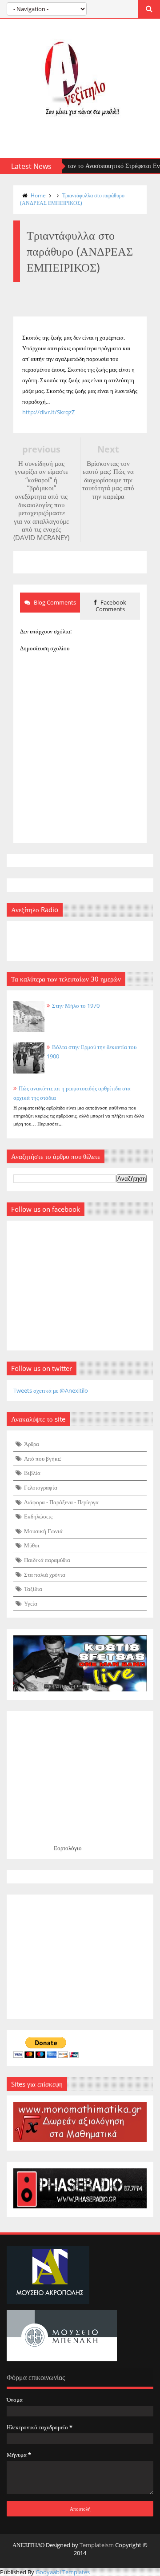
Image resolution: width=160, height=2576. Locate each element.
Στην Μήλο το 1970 (76, 1006)
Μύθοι (32, 1545)
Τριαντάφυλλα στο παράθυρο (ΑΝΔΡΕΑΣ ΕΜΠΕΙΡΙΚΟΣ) (72, 199)
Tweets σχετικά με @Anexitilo (51, 1390)
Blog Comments (54, 602)
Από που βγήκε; (43, 1458)
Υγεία (31, 1603)
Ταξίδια (33, 1589)
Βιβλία (32, 1473)
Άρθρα (32, 1444)
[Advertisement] (80, 1957)
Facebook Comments (111, 606)
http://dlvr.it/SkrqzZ (48, 412)
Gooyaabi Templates (63, 2572)
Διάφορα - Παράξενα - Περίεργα (61, 1502)
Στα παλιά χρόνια (45, 1574)
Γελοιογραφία (41, 1487)
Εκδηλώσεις (38, 1516)
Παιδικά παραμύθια (47, 1560)
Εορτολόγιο (68, 1848)
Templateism (97, 2545)
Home (38, 195)
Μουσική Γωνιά (43, 1531)
